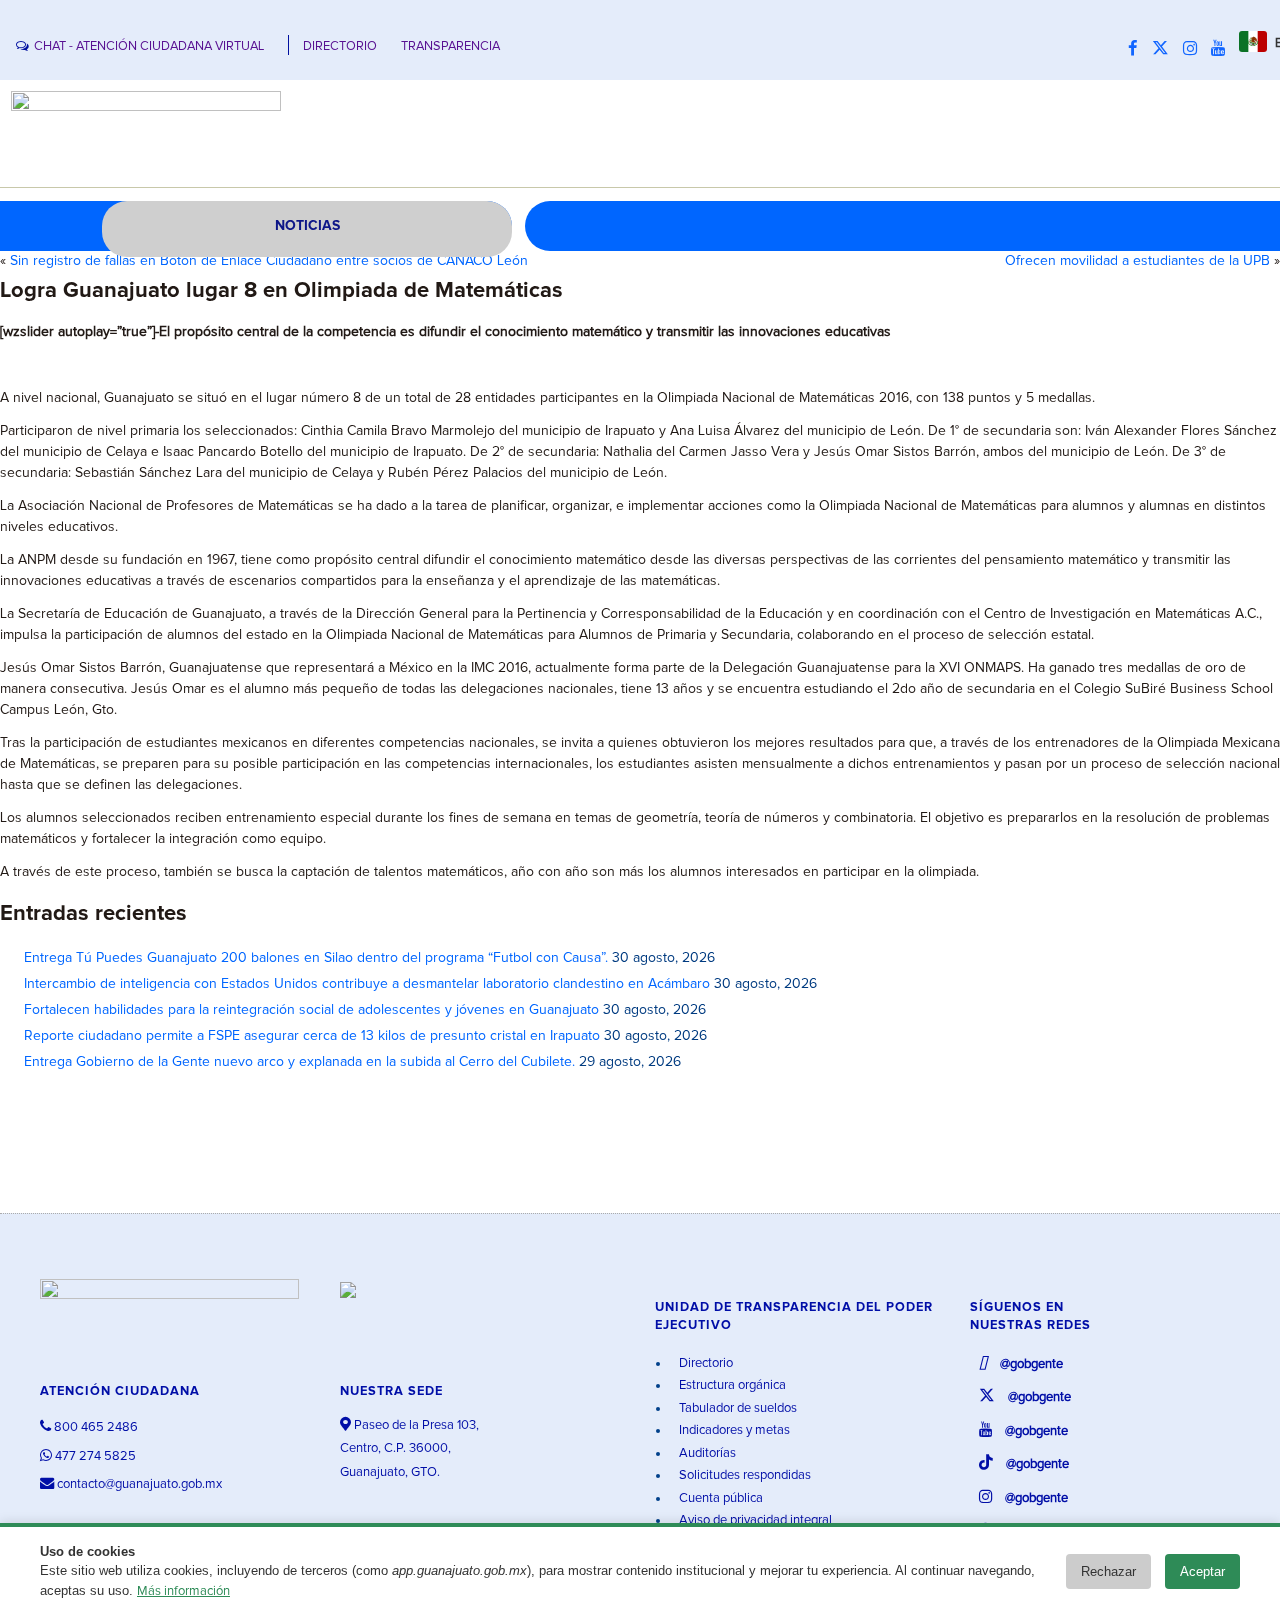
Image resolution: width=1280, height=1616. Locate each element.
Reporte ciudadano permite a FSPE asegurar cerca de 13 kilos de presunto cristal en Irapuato (312, 1036)
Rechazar (1108, 1571)
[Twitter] (1165, 49)
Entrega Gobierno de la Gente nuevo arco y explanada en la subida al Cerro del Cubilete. (299, 1062)
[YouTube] (1223, 49)
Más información (183, 1591)
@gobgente (1030, 1364)
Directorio (704, 1363)
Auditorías (706, 1453)
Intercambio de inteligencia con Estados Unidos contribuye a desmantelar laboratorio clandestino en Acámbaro (367, 984)
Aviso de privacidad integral (754, 1520)
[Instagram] (1195, 49)
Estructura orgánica (731, 1385)
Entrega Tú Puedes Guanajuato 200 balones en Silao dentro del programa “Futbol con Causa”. (316, 958)
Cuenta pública (719, 1498)
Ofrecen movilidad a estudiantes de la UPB (1137, 261)
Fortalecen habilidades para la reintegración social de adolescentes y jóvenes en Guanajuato (311, 1010)
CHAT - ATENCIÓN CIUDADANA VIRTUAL (149, 46)
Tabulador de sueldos (736, 1408)
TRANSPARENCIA (450, 46)
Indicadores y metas (733, 1430)
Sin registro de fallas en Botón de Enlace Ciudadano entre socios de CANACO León (269, 261)
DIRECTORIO (340, 46)
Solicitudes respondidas (743, 1475)
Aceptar (1202, 1571)
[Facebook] (1138, 49)
